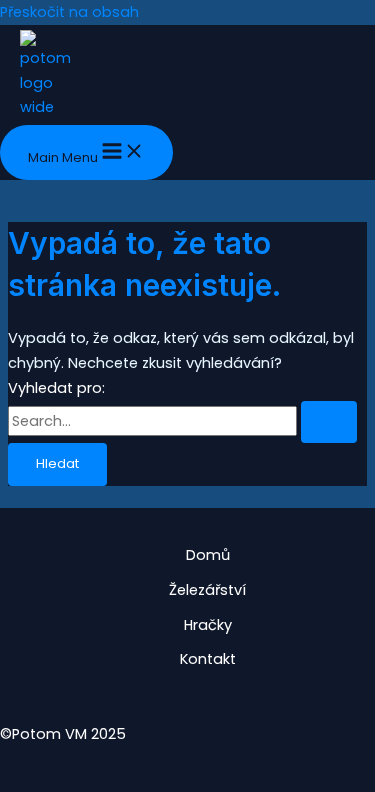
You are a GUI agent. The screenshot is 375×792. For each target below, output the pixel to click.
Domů (208, 555)
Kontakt (208, 659)
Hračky (208, 625)
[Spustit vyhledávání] (329, 422)
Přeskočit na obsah (69, 12)
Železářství (207, 590)
